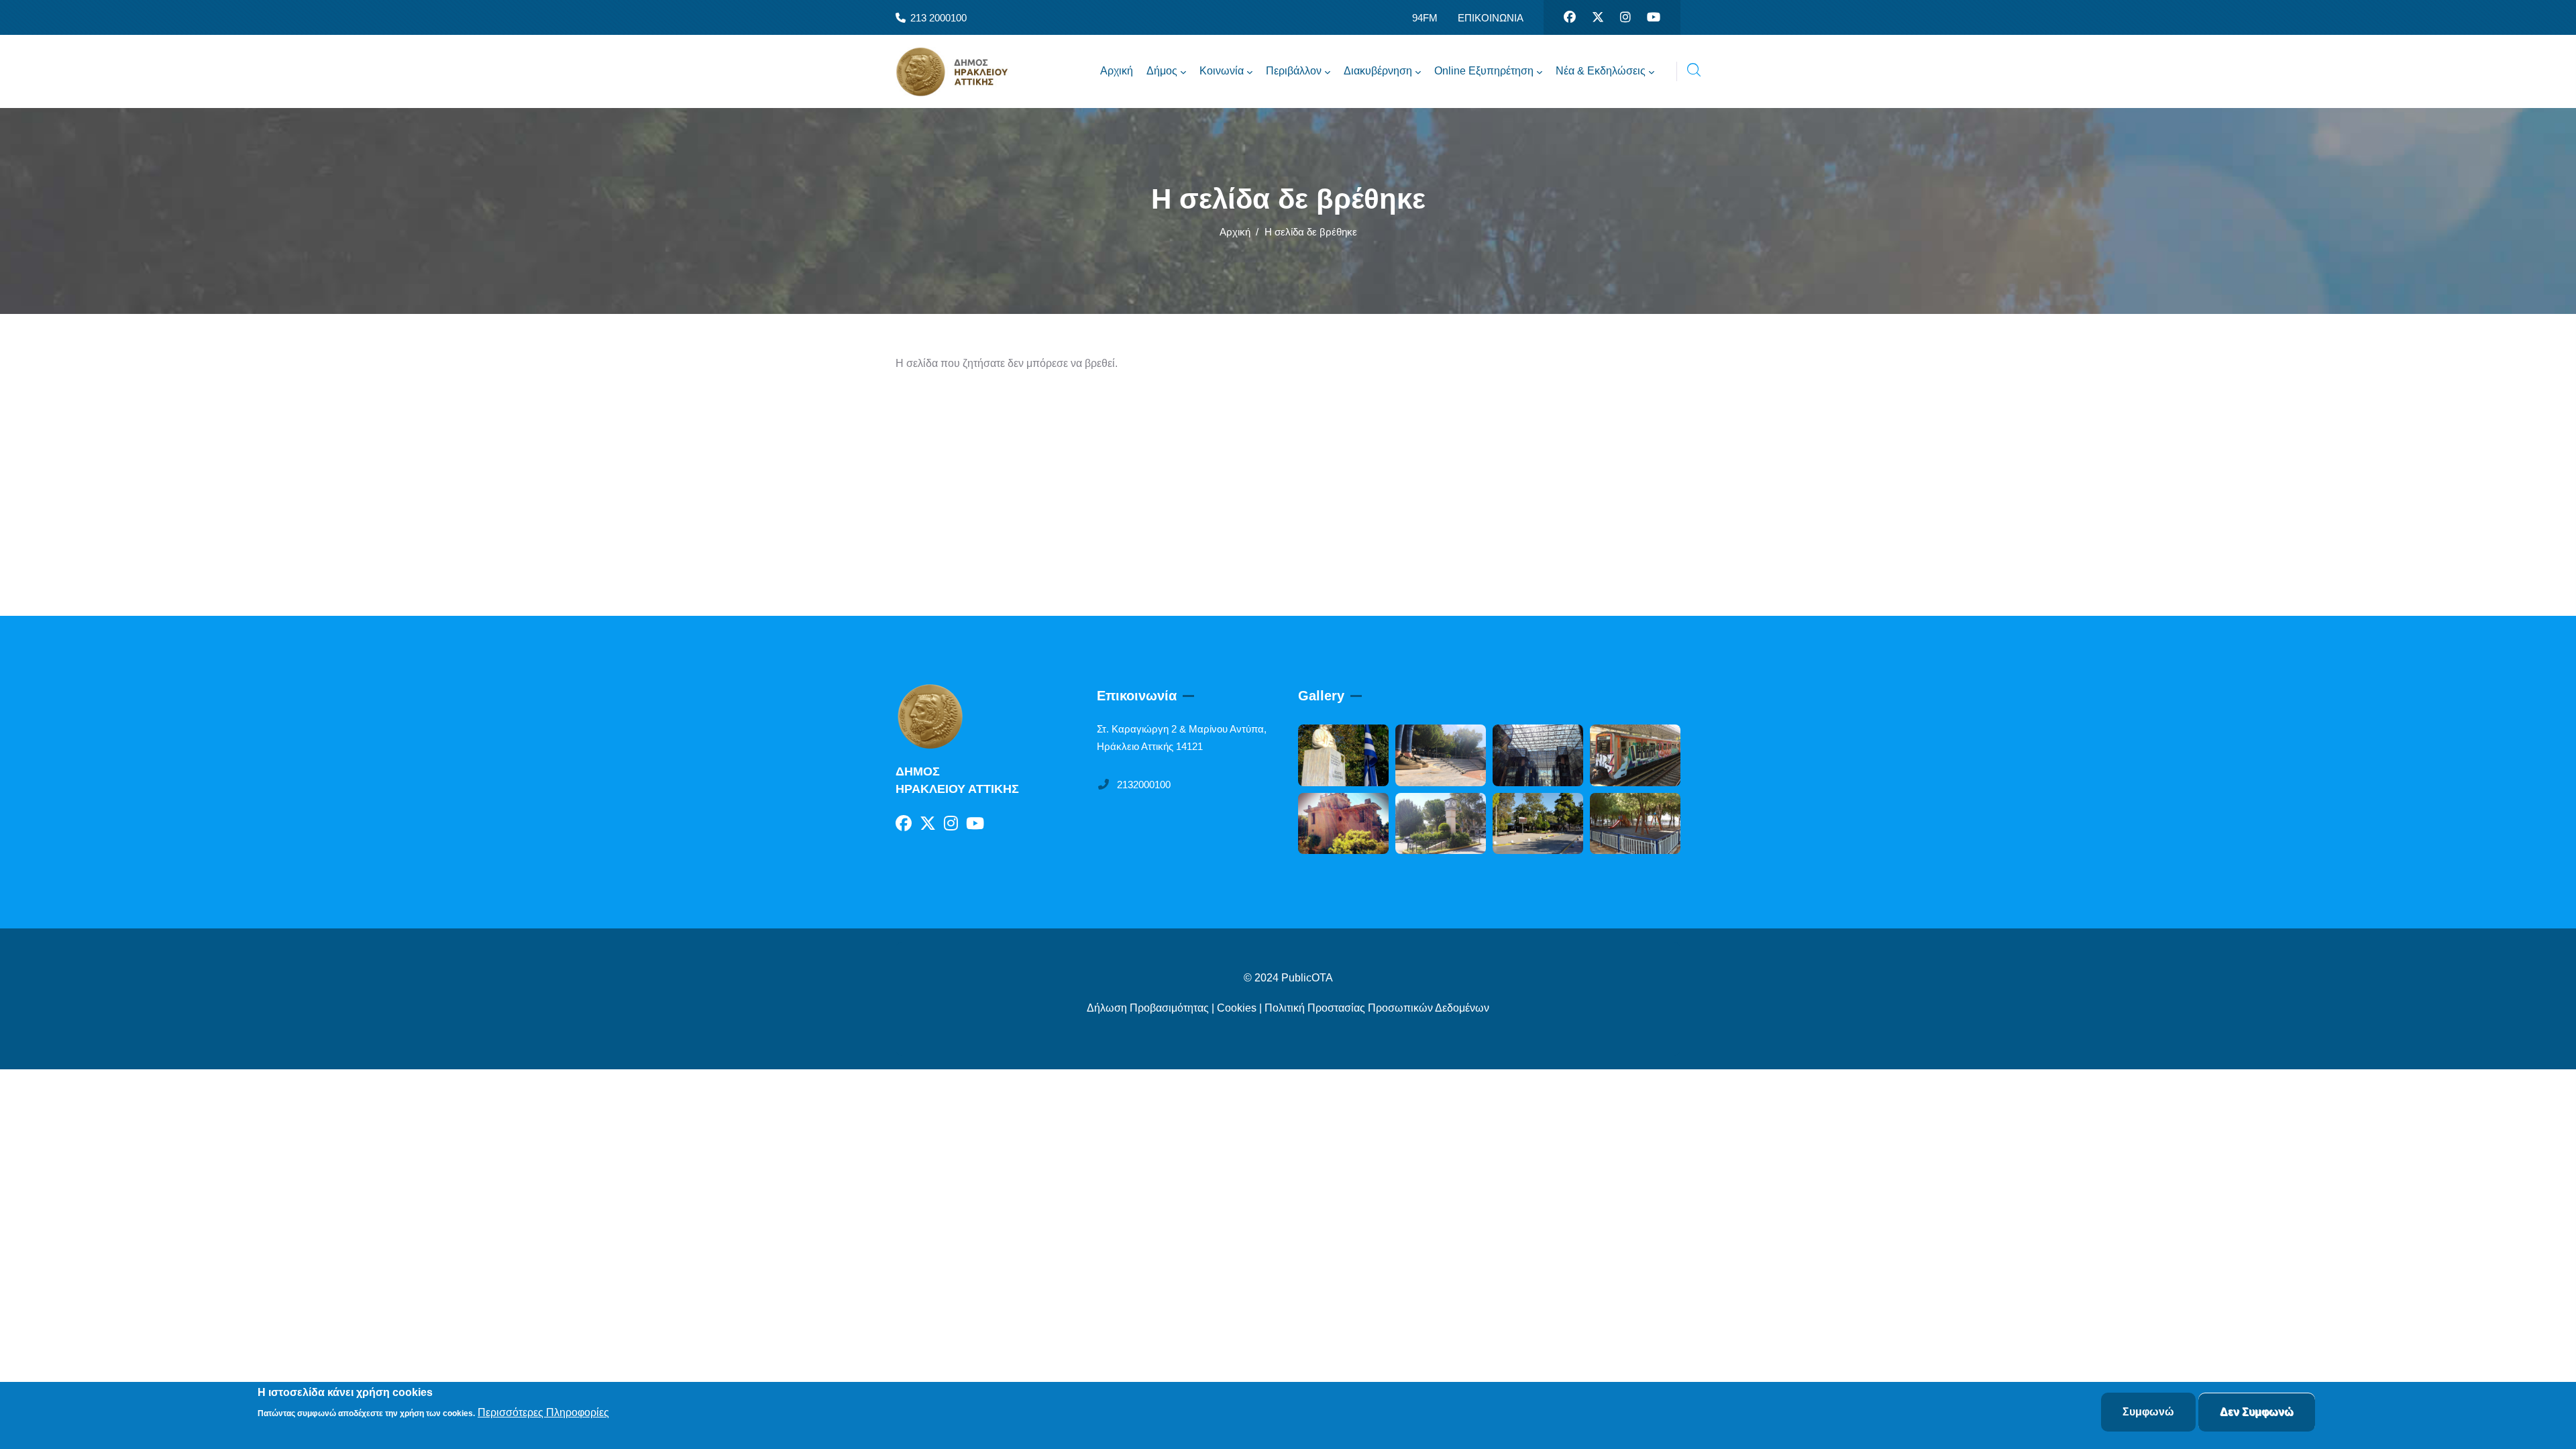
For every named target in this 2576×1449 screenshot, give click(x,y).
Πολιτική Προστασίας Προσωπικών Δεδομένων (1377, 1008)
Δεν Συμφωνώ (2257, 1412)
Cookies (1237, 1008)
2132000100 (1144, 785)
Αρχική (1235, 232)
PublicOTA (1307, 978)
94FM (1425, 18)
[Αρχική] (963, 72)
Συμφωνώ (2148, 1412)
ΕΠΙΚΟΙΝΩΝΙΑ (1491, 18)
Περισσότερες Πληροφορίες (543, 1413)
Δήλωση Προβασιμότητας (1148, 1008)
